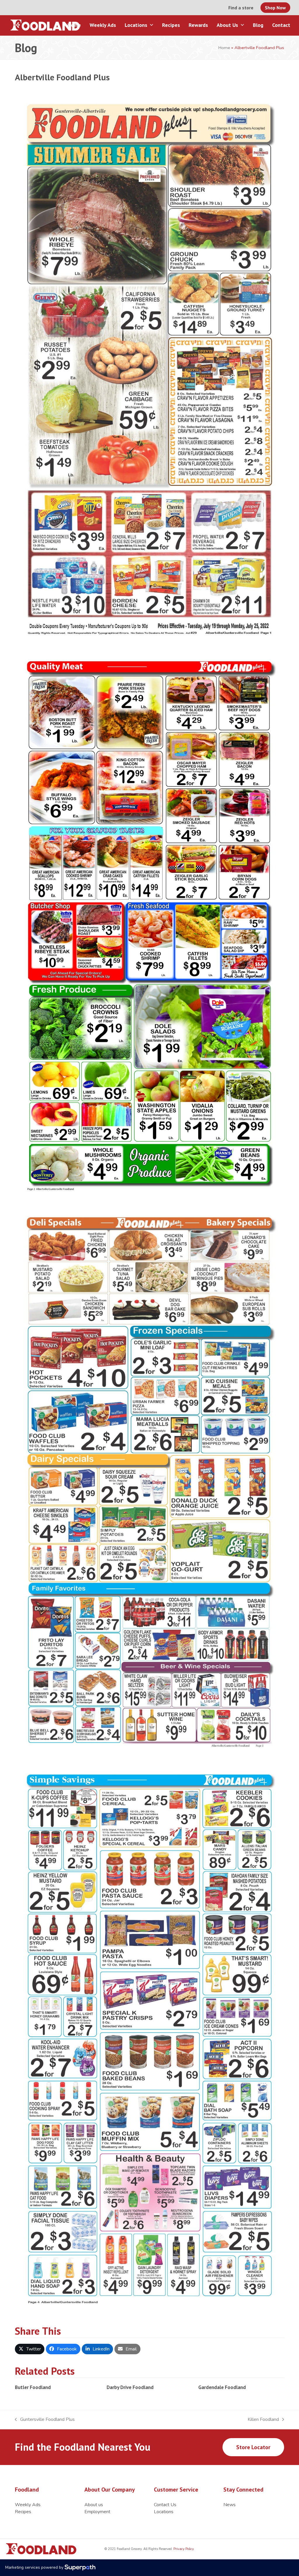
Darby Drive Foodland (130, 2387)
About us (94, 2505)
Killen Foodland (263, 2420)
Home (224, 48)
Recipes (23, 2512)
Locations (164, 2512)
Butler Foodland (33, 2387)
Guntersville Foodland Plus (45, 2420)
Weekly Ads (28, 2505)
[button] (30, 2349)
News (230, 2505)
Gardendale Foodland (222, 2387)
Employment (97, 2512)
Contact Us (165, 2505)
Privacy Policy (183, 2549)
